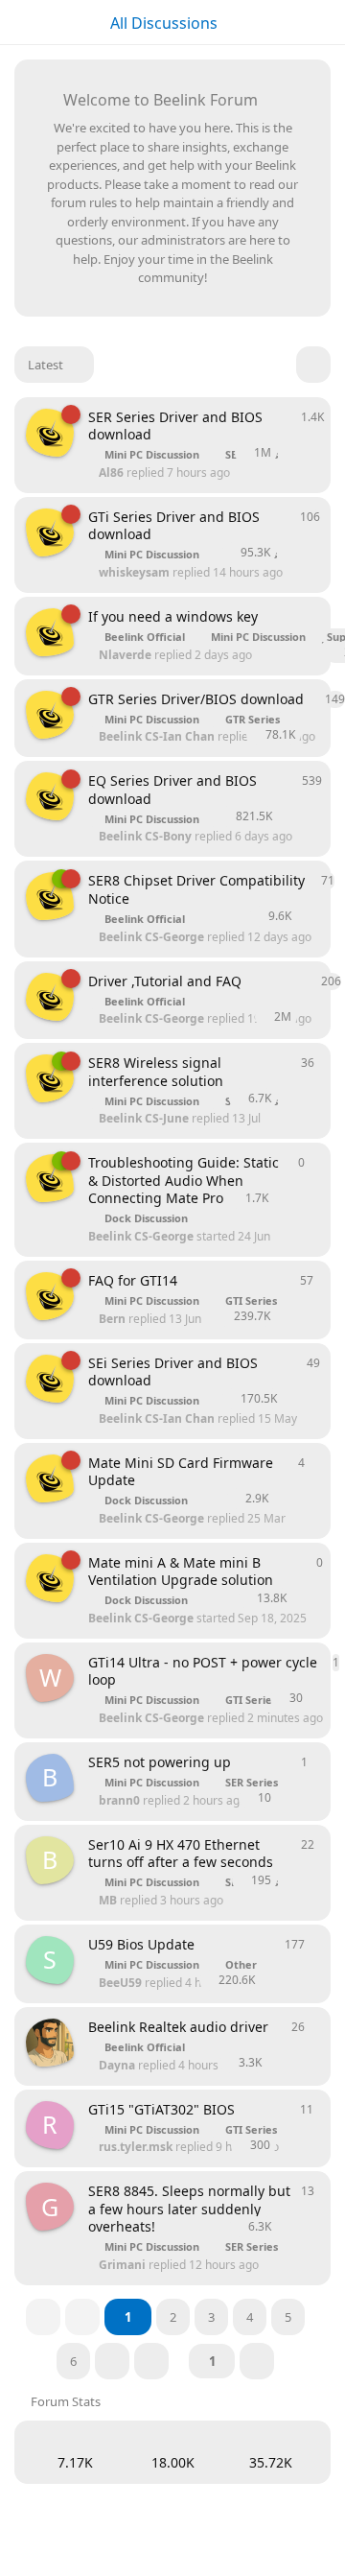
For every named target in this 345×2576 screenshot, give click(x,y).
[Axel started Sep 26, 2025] (50, 2043)
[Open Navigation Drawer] (19, 22)
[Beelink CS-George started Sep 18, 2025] (50, 1478)
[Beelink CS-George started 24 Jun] (50, 1178)
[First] (43, 2317)
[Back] (82, 2317)
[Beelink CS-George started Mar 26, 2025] (50, 433)
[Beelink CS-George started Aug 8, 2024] (50, 997)
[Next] (112, 2361)
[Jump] (257, 2361)
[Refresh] (313, 365)
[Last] (151, 2361)
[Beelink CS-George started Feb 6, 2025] (50, 632)
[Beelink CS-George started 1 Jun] (50, 896)
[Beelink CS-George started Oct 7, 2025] (50, 1078)
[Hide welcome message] (294, 97)
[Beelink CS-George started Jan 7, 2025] (50, 1296)
